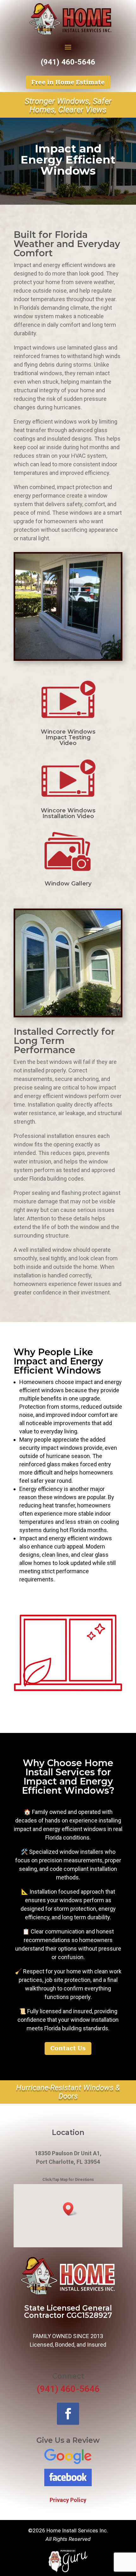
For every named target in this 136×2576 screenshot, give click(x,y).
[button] (70, 2209)
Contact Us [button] (68, 2048)
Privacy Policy (68, 2500)
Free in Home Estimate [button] (68, 82)
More (72, 2556)
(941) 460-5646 (68, 62)
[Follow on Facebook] (68, 2414)
